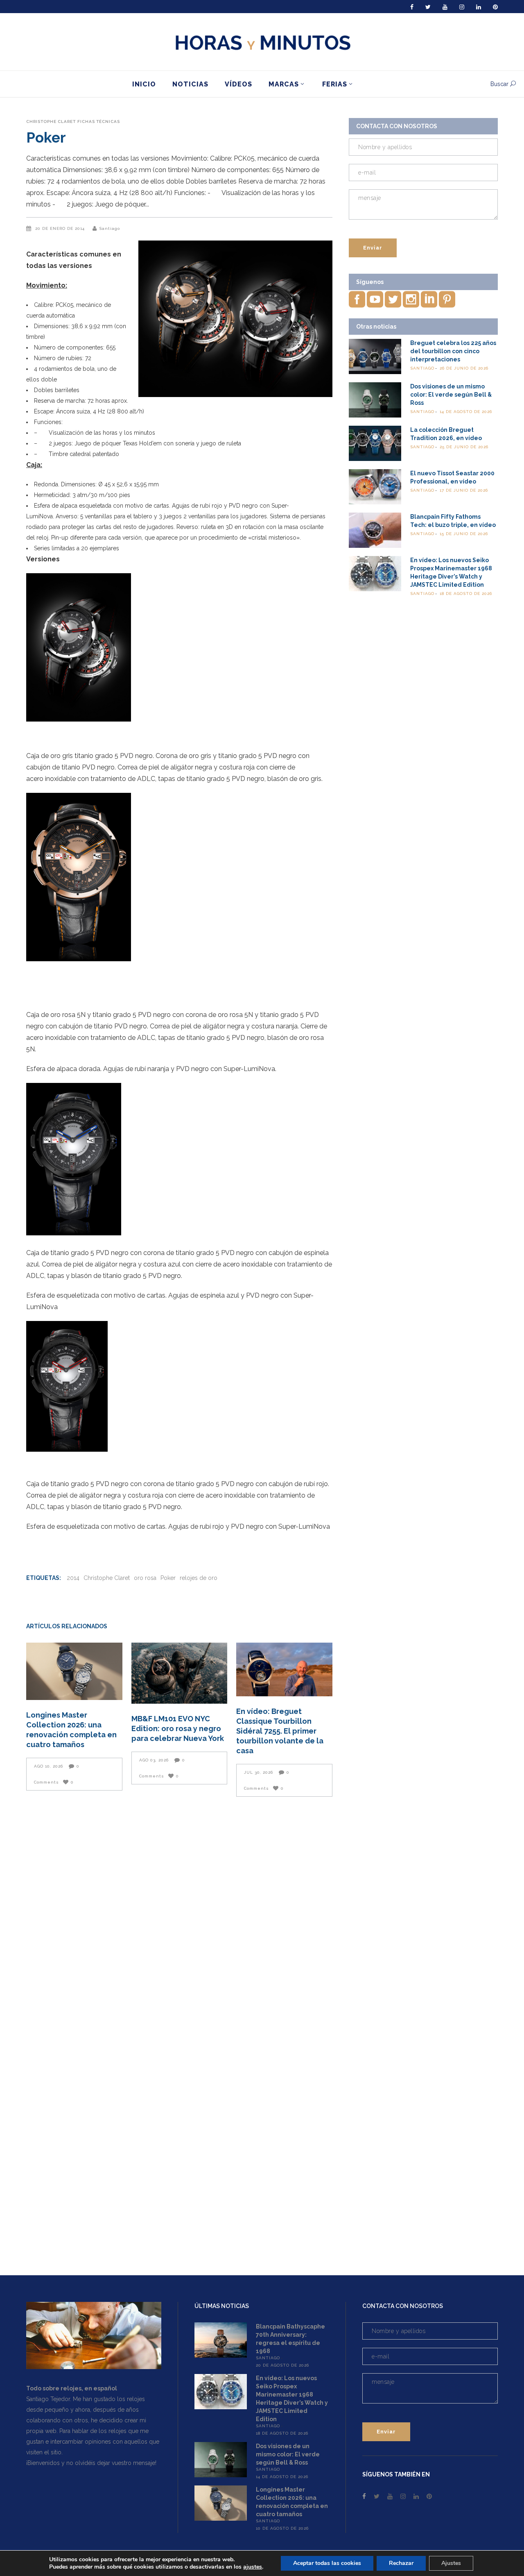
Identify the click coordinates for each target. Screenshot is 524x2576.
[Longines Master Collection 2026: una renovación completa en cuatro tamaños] (74, 1671)
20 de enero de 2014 (61, 228)
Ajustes (451, 2563)
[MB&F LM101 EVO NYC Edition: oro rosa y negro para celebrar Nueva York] (180, 1673)
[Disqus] (179, 1919)
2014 (73, 1578)
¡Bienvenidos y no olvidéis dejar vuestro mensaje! (91, 2463)
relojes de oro (199, 1578)
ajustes (253, 2567)
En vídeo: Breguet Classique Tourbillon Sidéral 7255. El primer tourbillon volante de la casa (280, 1731)
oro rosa (145, 1578)
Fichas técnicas (99, 121)
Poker (168, 1578)
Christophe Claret (51, 121)
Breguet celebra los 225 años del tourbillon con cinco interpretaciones (453, 351)
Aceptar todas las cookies (327, 2563)
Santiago (110, 228)
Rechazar (401, 2563)
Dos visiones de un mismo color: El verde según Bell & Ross (451, 395)
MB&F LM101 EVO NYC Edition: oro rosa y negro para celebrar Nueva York (178, 1728)
